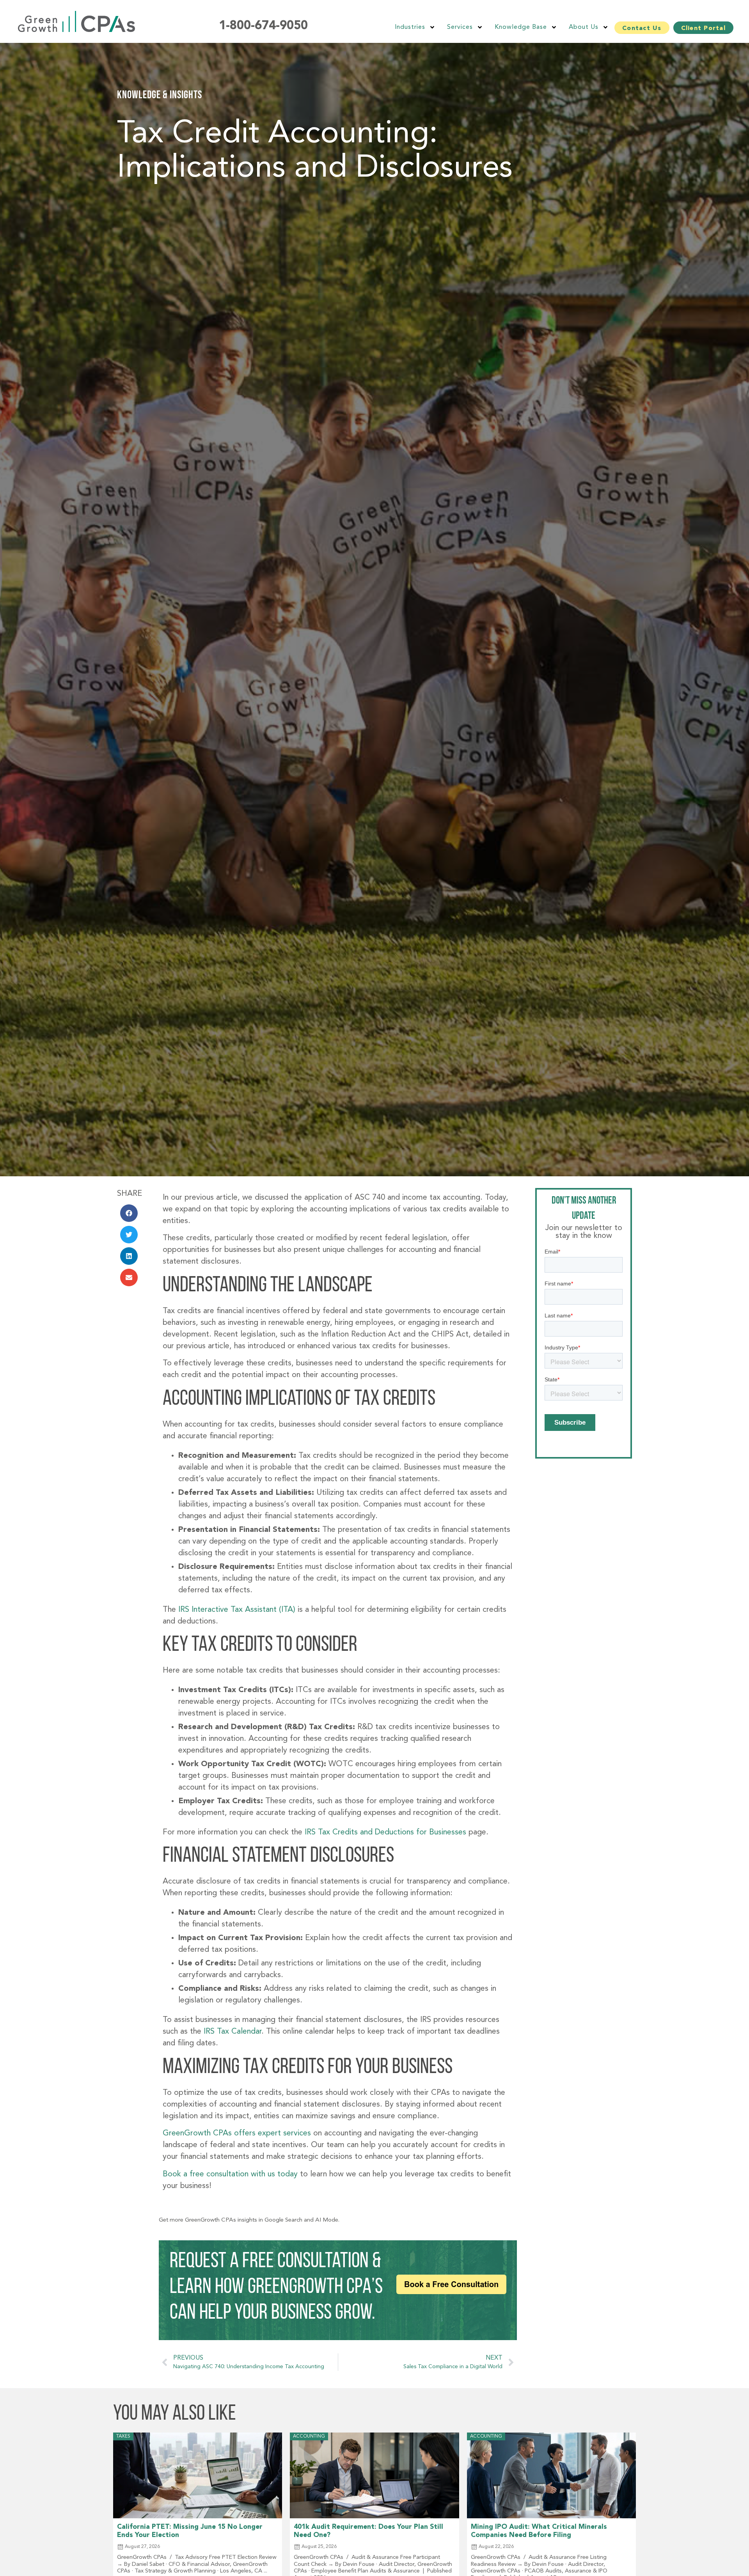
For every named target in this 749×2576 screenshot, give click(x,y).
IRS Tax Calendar (233, 2032)
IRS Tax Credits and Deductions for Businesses (385, 1832)
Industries (410, 27)
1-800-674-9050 (263, 26)
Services (460, 27)
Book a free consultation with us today (230, 2174)
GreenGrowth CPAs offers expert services (237, 2133)
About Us (584, 27)
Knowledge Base (521, 27)
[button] (129, 1213)
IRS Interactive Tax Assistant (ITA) (238, 1610)
